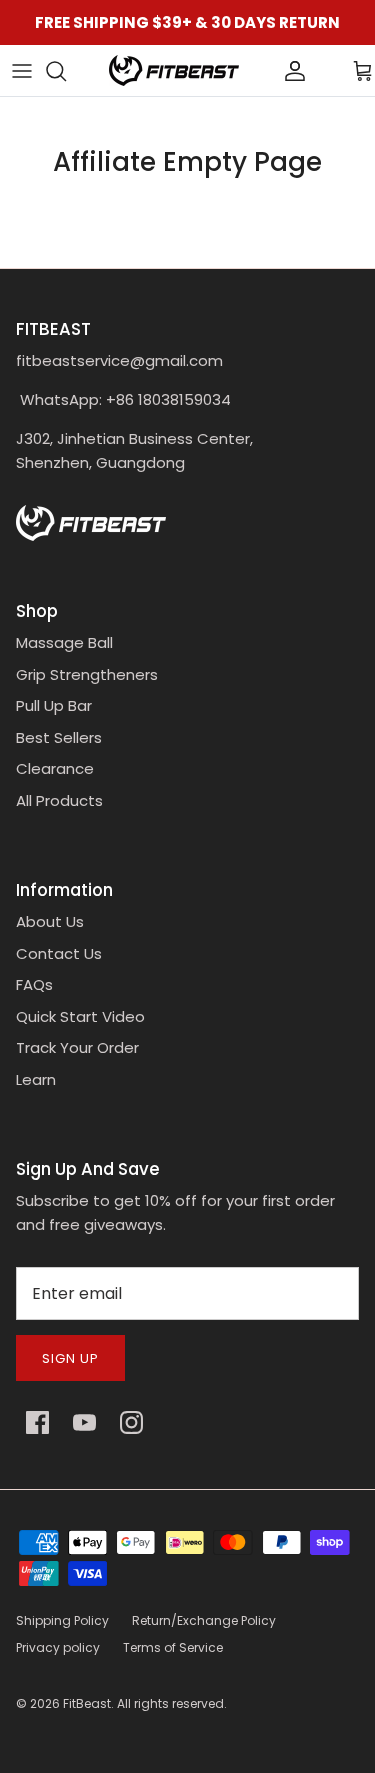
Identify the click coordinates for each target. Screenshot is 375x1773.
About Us (50, 921)
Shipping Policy (62, 1620)
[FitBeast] (174, 70)
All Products (59, 800)
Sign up (70, 1358)
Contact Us (59, 953)
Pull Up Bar (54, 705)
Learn (36, 1079)
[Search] (66, 71)
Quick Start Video (80, 1016)
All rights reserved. (172, 1703)
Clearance (55, 768)
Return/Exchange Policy (204, 1620)
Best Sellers (59, 737)
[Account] (261, 71)
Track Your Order (77, 1047)
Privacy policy (58, 1647)
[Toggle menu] (22, 71)
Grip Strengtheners (87, 674)
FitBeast (87, 1703)
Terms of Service (173, 1647)
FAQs (34, 984)
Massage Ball (64, 642)
